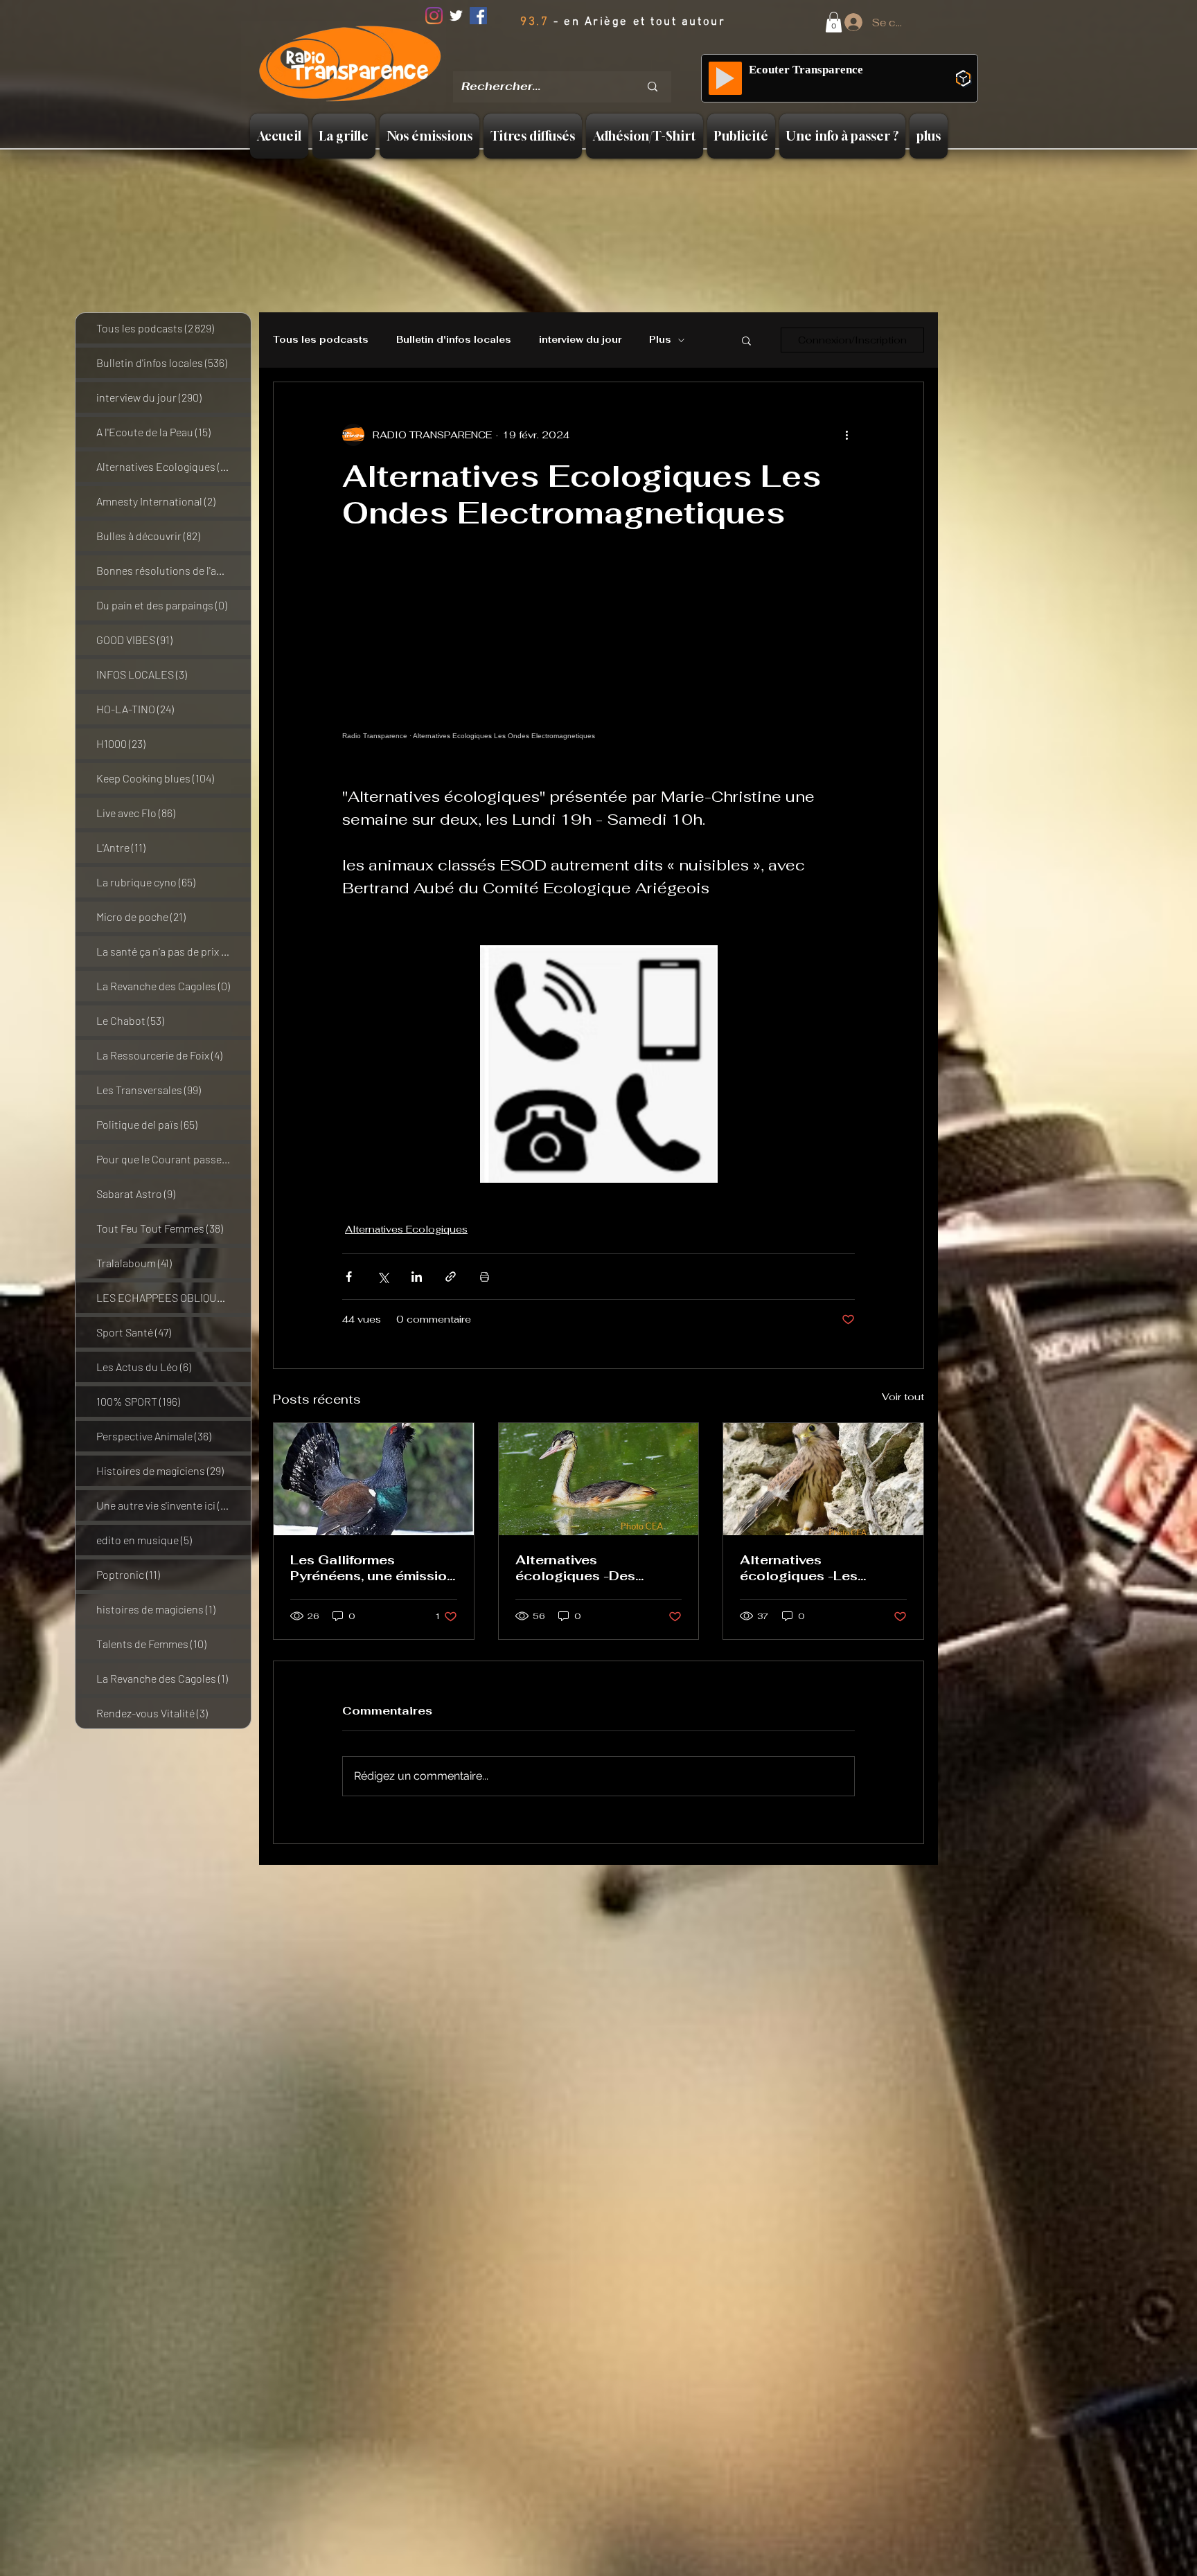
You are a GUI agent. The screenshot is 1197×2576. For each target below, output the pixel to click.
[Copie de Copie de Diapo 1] (585, 62)
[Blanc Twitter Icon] (456, 16)
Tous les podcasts (321, 340)
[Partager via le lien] (451, 1277)
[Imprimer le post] (485, 1277)
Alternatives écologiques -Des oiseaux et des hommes (594, 1568)
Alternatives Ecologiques (406, 1229)
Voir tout (903, 1397)
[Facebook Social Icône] (478, 16)
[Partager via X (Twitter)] (383, 1277)
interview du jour (580, 340)
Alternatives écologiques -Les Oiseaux (799, 1568)
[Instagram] (434, 16)
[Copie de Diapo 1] (566, 62)
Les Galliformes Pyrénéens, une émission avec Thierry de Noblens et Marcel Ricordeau (373, 1568)
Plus (660, 340)
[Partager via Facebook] (349, 1277)
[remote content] (598, 677)
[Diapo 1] (548, 62)
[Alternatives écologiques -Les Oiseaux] (823, 1479)
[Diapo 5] (619, 62)
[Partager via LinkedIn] (417, 1277)
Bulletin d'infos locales (454, 340)
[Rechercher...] (653, 87)
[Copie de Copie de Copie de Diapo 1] (602, 62)
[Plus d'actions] (846, 435)
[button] (834, 22)
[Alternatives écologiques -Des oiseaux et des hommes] (599, 1479)
